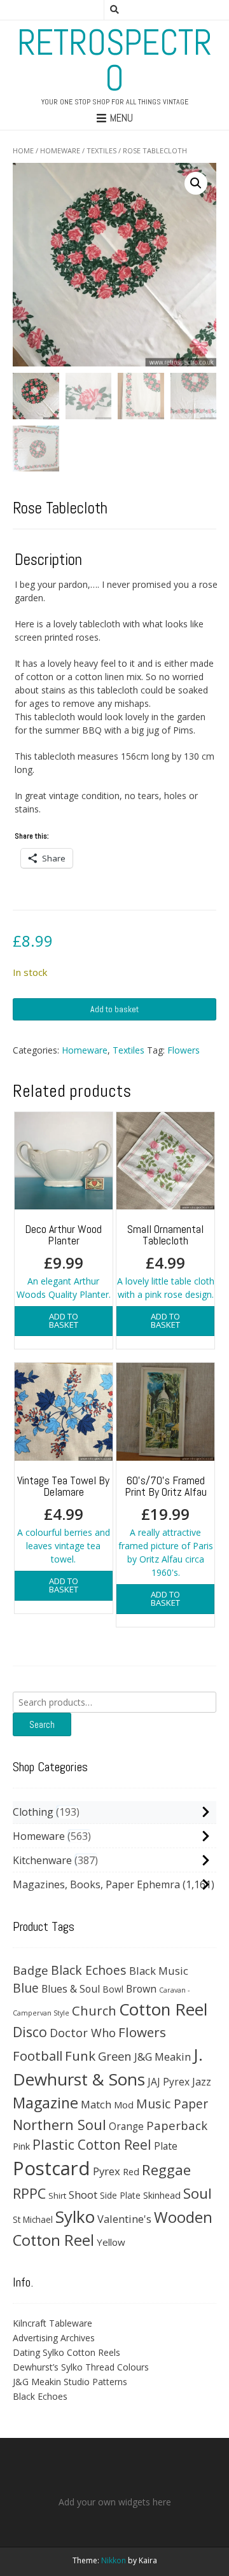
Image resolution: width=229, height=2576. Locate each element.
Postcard (52, 2168)
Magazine (45, 2103)
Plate (166, 2146)
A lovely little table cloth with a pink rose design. (166, 1261)
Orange (126, 2127)
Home (23, 150)
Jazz (202, 2082)
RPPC (29, 2193)
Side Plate (120, 2195)
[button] (196, 183)
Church (94, 2010)
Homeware (60, 150)
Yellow (111, 2242)
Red (131, 2171)
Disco (30, 2032)
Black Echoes (89, 1970)
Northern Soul (59, 2124)
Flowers (184, 1050)
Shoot (83, 2195)
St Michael (33, 2219)
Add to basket (114, 1009)
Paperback (177, 2125)
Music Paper (172, 2104)
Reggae (166, 2170)
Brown (141, 1989)
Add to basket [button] (64, 1320)
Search (42, 1724)
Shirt (57, 2196)
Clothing (33, 1812)
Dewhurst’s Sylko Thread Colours (81, 2367)
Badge (31, 1970)
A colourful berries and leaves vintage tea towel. (64, 1519)
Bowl (113, 1989)
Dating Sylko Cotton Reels (66, 2352)
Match (96, 2104)
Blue (26, 1988)
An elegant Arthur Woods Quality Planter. (64, 1261)
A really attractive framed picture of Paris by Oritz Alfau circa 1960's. (166, 1526)
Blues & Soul (71, 1989)
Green (115, 2056)
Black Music (159, 1971)
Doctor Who (83, 2033)
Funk (80, 2056)
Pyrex (107, 2171)
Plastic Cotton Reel (92, 2145)
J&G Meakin (163, 2057)
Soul (198, 2193)
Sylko (75, 2217)
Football (38, 2056)
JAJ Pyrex (169, 2082)
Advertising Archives (54, 2338)
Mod (124, 2105)
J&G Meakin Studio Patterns (70, 2382)
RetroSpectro (114, 60)
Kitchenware (42, 1860)
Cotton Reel (163, 2009)
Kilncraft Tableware (52, 2323)
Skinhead (162, 2195)
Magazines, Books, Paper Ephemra (96, 1884)
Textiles (101, 150)
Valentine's (124, 2219)
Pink (21, 2146)
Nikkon (114, 2560)
